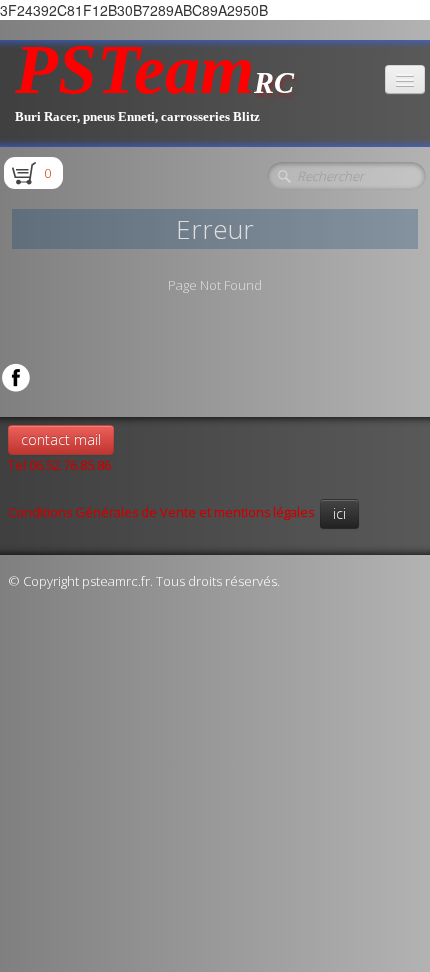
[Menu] (405, 79)
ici (339, 513)
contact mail (61, 439)
